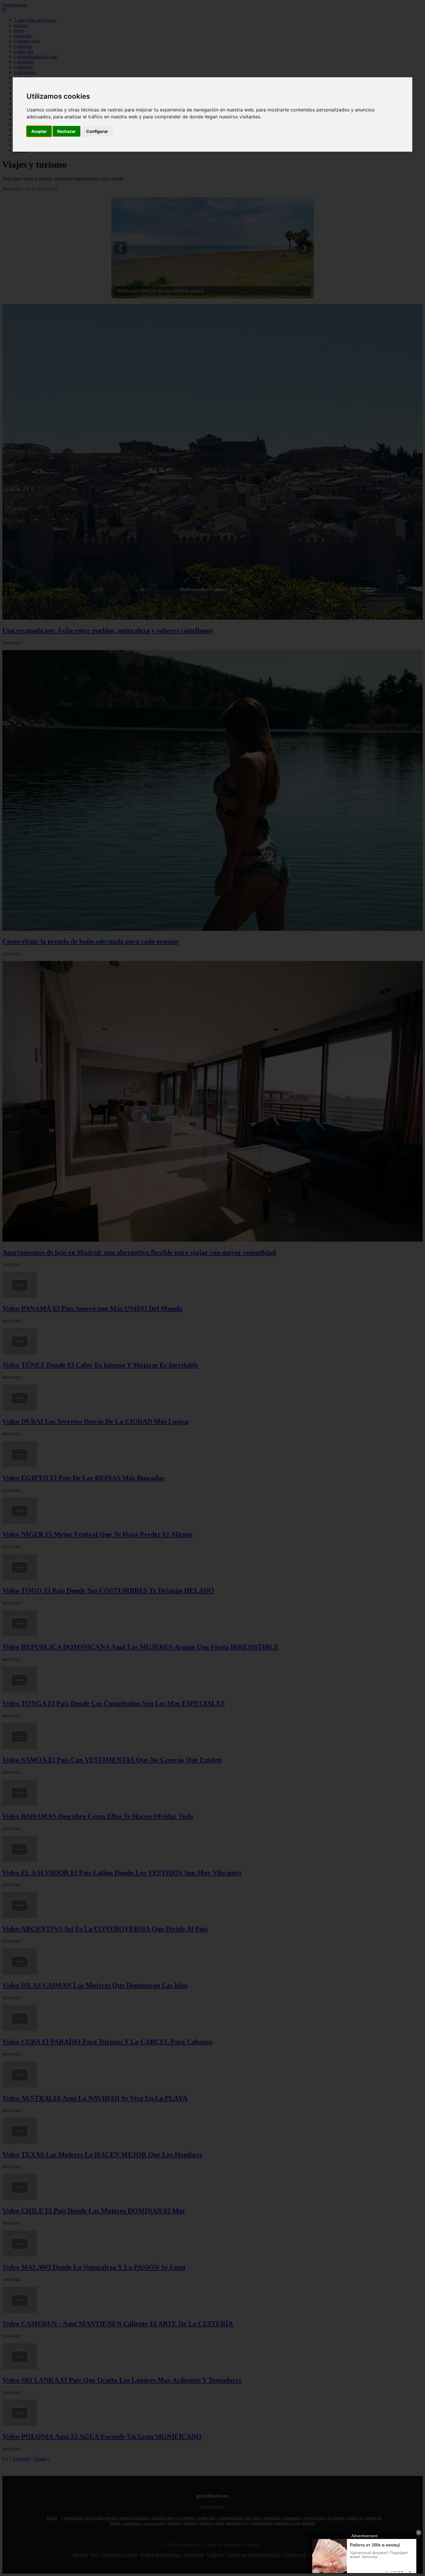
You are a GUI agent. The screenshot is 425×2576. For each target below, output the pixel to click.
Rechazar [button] (66, 131)
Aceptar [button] (39, 131)
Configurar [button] (97, 131)
